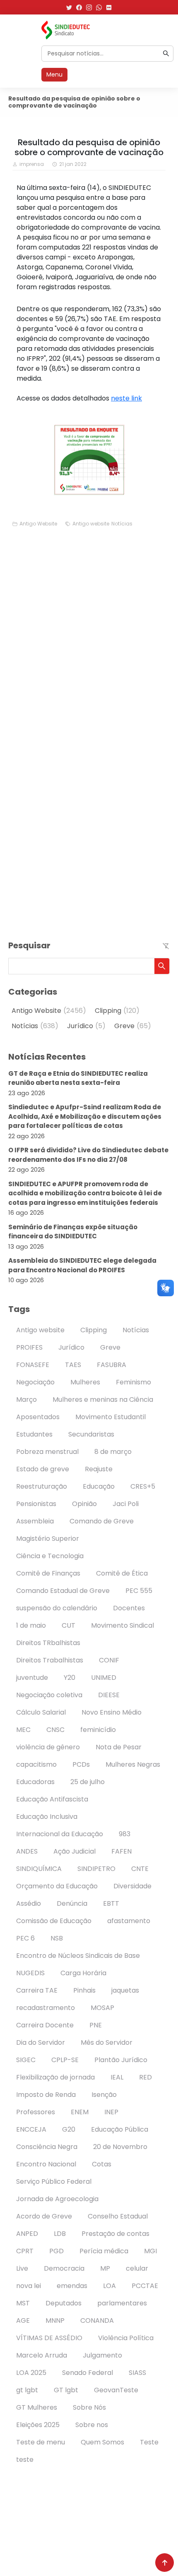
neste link (126, 398)
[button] (162, 966)
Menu (54, 74)
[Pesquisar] (166, 53)
